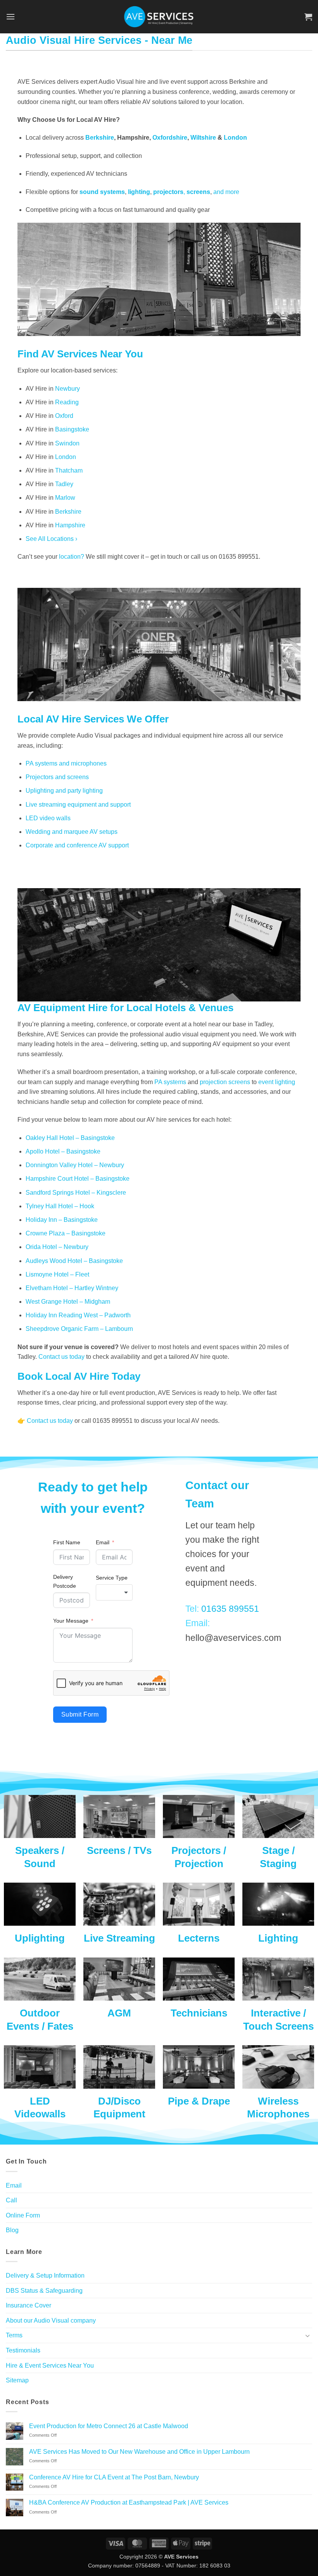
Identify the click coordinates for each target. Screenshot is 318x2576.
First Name (67, 1542)
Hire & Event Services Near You (50, 2366)
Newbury (67, 389)
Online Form (23, 2215)
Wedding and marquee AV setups (72, 832)
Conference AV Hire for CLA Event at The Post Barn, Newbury (114, 2477)
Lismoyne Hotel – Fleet (57, 1274)
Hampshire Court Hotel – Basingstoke (78, 1179)
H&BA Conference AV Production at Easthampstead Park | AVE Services (129, 2502)
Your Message (71, 1621)
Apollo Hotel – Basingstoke (63, 1151)
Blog (12, 2230)
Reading (67, 402)
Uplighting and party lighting (64, 791)
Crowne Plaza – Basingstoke (66, 1233)
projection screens (225, 1082)
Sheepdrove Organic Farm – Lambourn (79, 1329)
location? (72, 557)
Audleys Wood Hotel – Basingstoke (74, 1261)
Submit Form (80, 1714)
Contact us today (61, 1357)
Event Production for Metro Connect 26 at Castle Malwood (109, 2426)
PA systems (170, 1082)
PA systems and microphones (66, 763)
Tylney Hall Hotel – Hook (60, 1206)
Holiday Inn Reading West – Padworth (78, 1315)
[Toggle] (308, 2335)
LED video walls (48, 818)
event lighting (277, 1082)
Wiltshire (203, 138)
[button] (10, 16)
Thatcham (69, 470)
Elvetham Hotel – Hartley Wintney (72, 1288)
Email (103, 1542)
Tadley (64, 484)
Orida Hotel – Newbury (57, 1247)
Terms (14, 2335)
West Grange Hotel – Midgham (68, 1302)
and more (226, 192)
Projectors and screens (57, 777)
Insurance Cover (29, 2305)
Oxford (64, 416)
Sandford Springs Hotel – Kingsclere (76, 1193)
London (235, 138)
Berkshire (100, 138)
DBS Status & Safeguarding (44, 2291)
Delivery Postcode (65, 1581)
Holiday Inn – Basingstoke (62, 1220)
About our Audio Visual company (51, 2320)
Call (11, 2200)
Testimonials (23, 2350)
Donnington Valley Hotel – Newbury (75, 1165)
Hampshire (70, 525)
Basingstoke (72, 429)
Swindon (67, 443)
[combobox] (114, 1592)
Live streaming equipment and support (78, 805)
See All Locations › (51, 539)
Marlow (65, 498)
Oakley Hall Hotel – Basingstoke (70, 1138)
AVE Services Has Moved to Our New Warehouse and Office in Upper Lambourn (139, 2452)
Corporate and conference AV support (77, 845)
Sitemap (17, 2380)
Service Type (112, 1578)
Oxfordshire (170, 138)
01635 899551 (230, 1609)
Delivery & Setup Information (45, 2275)
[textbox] (114, 1592)
